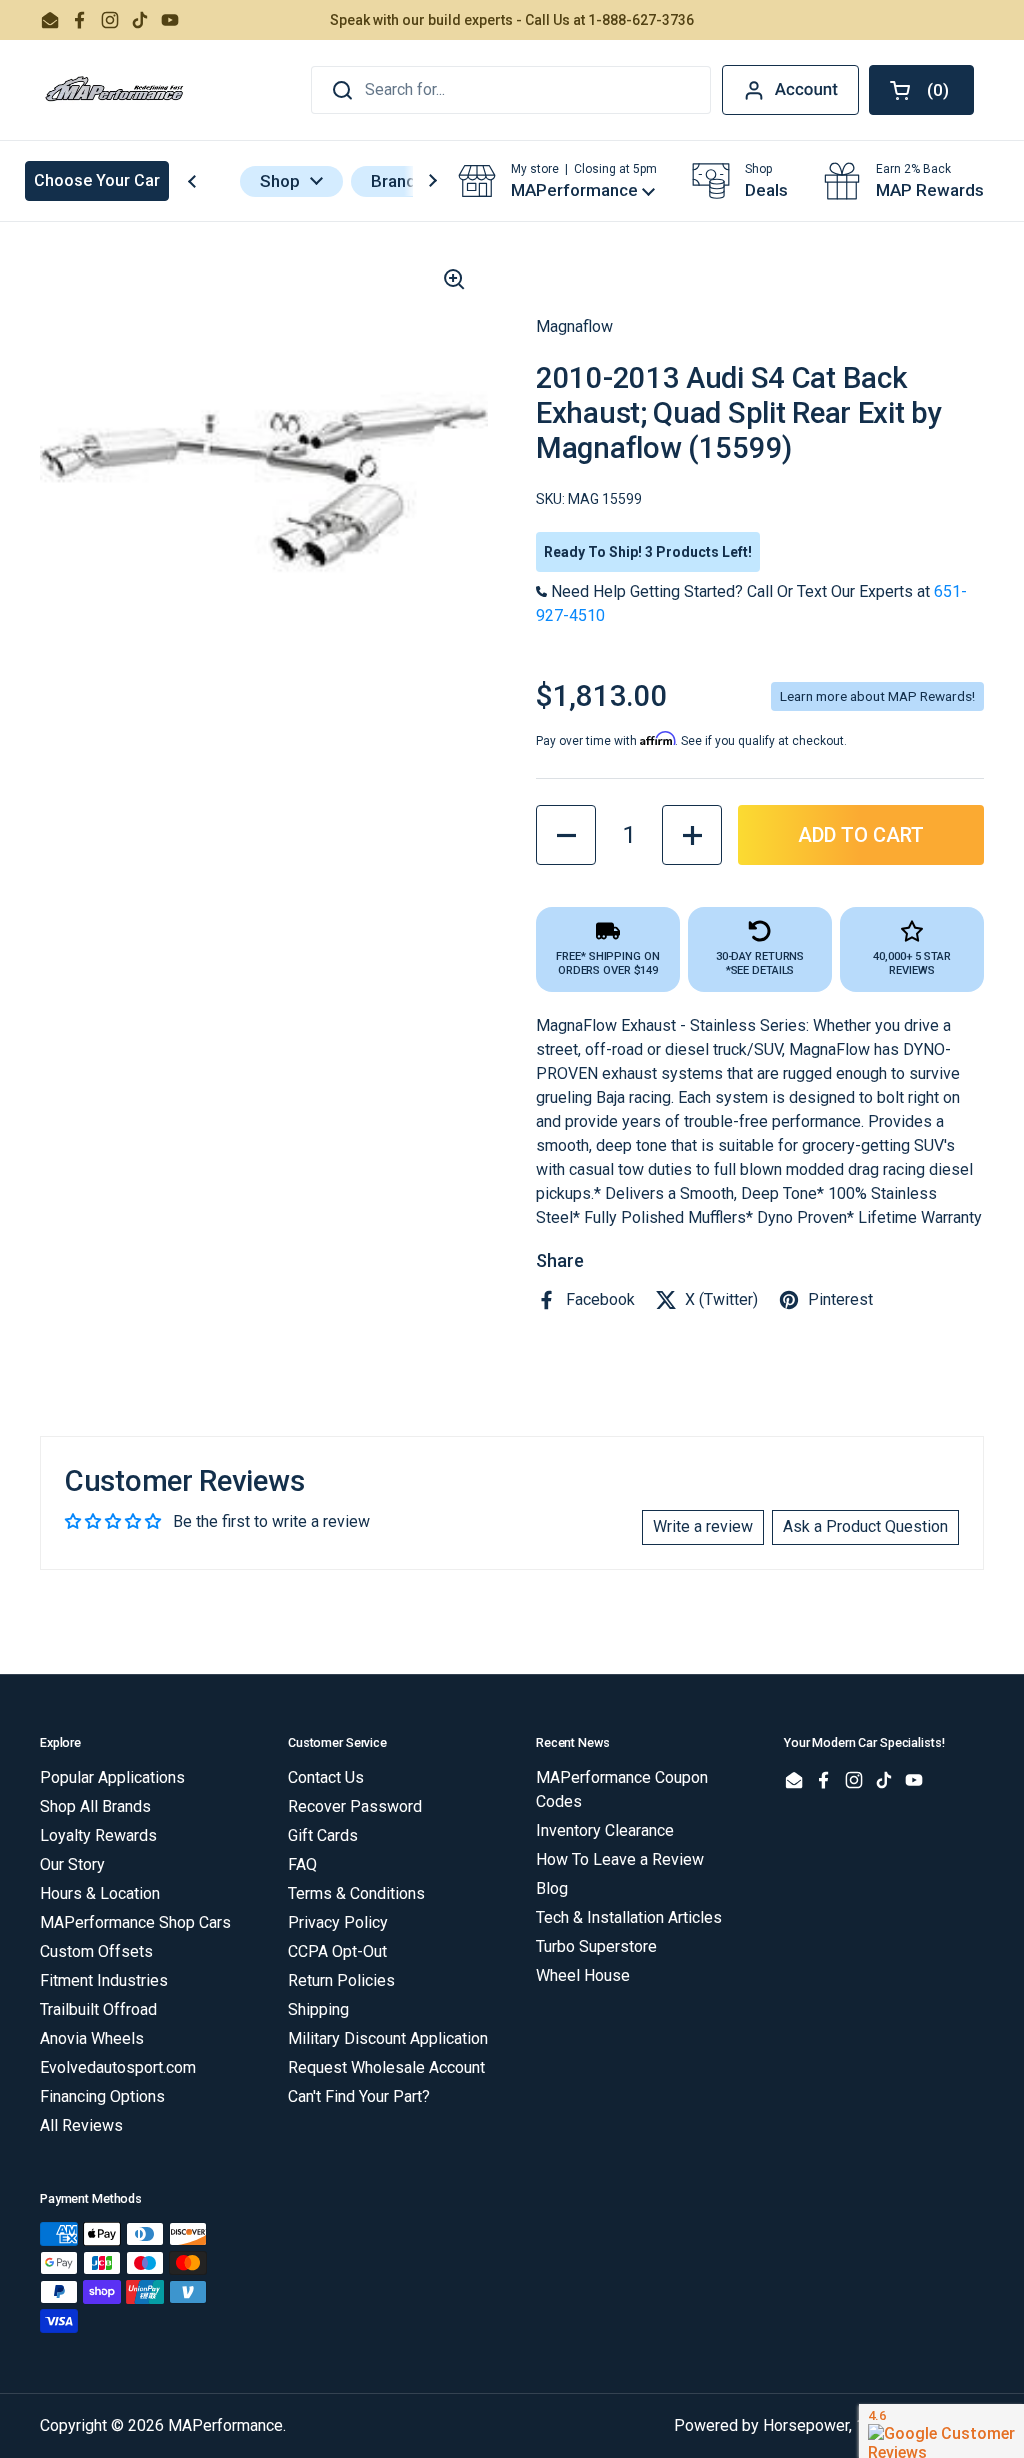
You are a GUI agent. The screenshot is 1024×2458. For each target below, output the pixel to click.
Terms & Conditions (356, 1893)
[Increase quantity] (692, 835)
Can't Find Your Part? (359, 2096)
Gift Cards (323, 1835)
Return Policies (341, 1980)
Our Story (72, 1864)
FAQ (302, 1864)
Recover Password (355, 1806)
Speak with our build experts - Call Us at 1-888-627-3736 (512, 20)
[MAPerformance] (115, 90)
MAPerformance (225, 2425)
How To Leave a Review (620, 1859)
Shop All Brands (95, 1806)
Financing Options (102, 2096)
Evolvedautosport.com (118, 2067)
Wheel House (583, 1975)
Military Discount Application (388, 2038)
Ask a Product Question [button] (865, 1526)
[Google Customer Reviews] (941, 2431)
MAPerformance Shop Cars (135, 1922)
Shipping (318, 2009)
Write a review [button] (703, 1526)
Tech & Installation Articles (629, 1917)
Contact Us (326, 1777)
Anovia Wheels (92, 2038)
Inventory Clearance (605, 1830)
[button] (921, 90)
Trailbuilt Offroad (98, 2009)
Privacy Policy (338, 1922)
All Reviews (81, 2125)
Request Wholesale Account (386, 2067)
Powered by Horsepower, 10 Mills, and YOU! (829, 2425)
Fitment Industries (104, 1980)
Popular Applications (112, 1777)
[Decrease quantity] (566, 835)
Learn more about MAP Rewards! (877, 696)
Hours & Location (100, 1893)
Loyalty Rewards (98, 1835)
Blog (552, 1888)
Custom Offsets (96, 1951)
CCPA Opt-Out (337, 1951)
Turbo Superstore (596, 1946)
